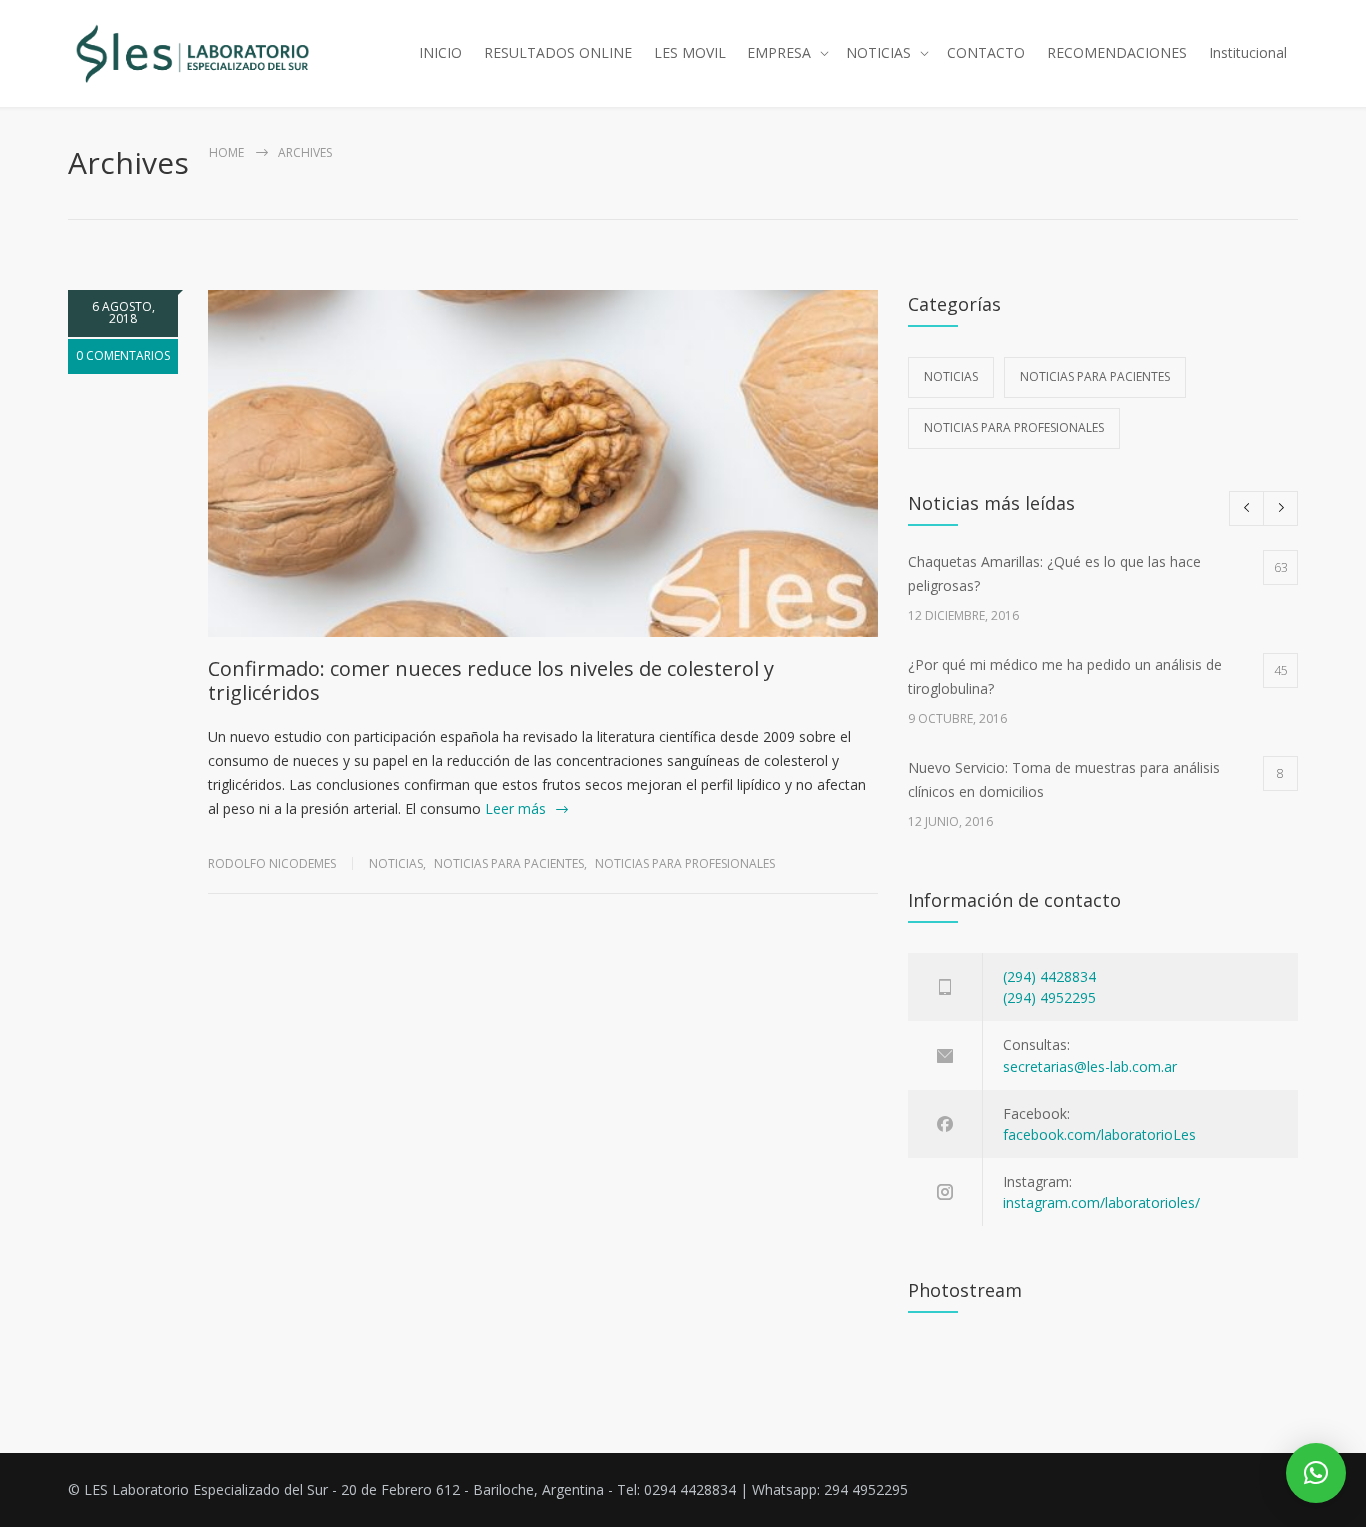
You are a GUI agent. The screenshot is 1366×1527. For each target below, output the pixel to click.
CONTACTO (986, 52)
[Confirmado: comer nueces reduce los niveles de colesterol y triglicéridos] (543, 463)
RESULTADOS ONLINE (558, 52)
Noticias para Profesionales (685, 863)
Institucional (1248, 52)
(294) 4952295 (1049, 997)
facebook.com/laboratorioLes (1099, 1134)
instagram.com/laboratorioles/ (1101, 1202)
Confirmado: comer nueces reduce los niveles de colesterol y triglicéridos (491, 680)
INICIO (440, 52)
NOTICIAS (878, 52)
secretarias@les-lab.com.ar (1090, 1066)
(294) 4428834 (1049, 976)
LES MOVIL (690, 52)
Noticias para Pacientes (509, 863)
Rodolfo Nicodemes (272, 863)
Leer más (515, 808)
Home (226, 152)
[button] (1316, 1473)
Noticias (396, 863)
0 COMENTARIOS (123, 355)
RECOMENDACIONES (1117, 52)
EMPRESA (779, 52)
